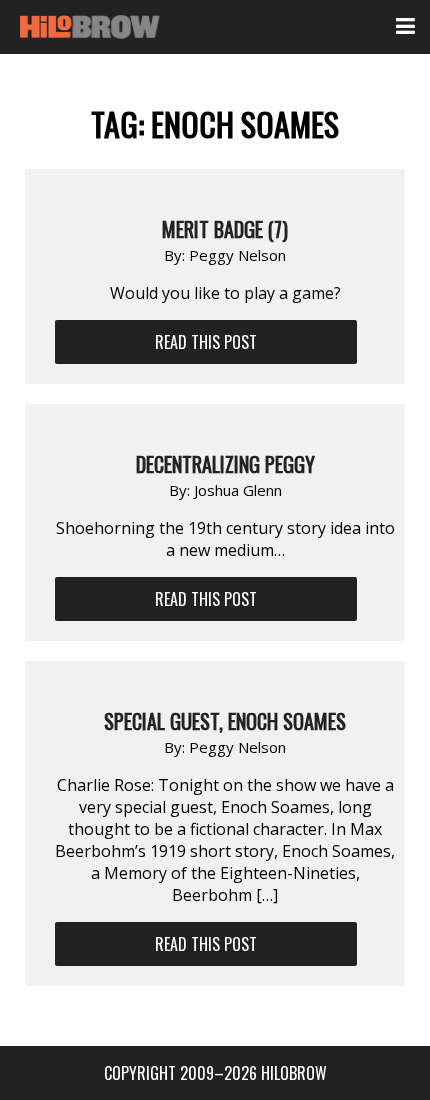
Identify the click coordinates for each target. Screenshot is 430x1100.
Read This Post (206, 342)
